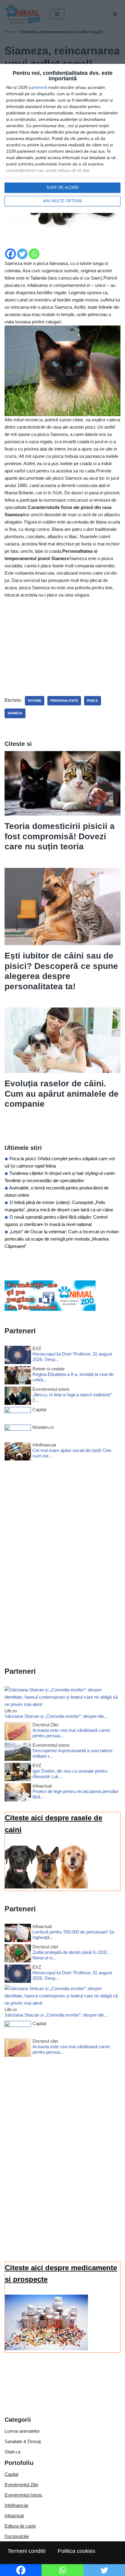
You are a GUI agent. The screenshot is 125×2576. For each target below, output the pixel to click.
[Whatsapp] (34, 254)
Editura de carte (20, 2526)
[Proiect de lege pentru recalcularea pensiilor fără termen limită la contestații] (18, 1793)
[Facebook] (10, 254)
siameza (15, 713)
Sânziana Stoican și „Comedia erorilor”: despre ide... (56, 1716)
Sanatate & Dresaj (23, 2441)
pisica (93, 701)
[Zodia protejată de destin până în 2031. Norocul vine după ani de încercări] (18, 1954)
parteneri (37, 87)
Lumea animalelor (22, 2431)
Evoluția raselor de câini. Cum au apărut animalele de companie (62, 1094)
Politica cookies (76, 2551)
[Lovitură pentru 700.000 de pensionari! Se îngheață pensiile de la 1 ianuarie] (18, 1934)
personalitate (64, 701)
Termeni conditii (27, 2551)
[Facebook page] (50, 1309)
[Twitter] (22, 254)
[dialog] (62, 138)
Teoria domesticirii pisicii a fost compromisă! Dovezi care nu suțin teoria (60, 836)
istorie (35, 701)
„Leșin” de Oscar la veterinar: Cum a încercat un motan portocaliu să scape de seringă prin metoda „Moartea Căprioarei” (62, 1239)
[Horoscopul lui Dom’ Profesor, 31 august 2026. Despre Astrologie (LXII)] (18, 1356)
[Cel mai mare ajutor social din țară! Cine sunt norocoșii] (18, 1452)
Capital (11, 2474)
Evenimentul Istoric (24, 2495)
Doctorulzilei (17, 2536)
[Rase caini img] (46, 1887)
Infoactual (14, 2516)
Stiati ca (12, 2452)
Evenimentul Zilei (21, 2485)
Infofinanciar (17, 2505)
